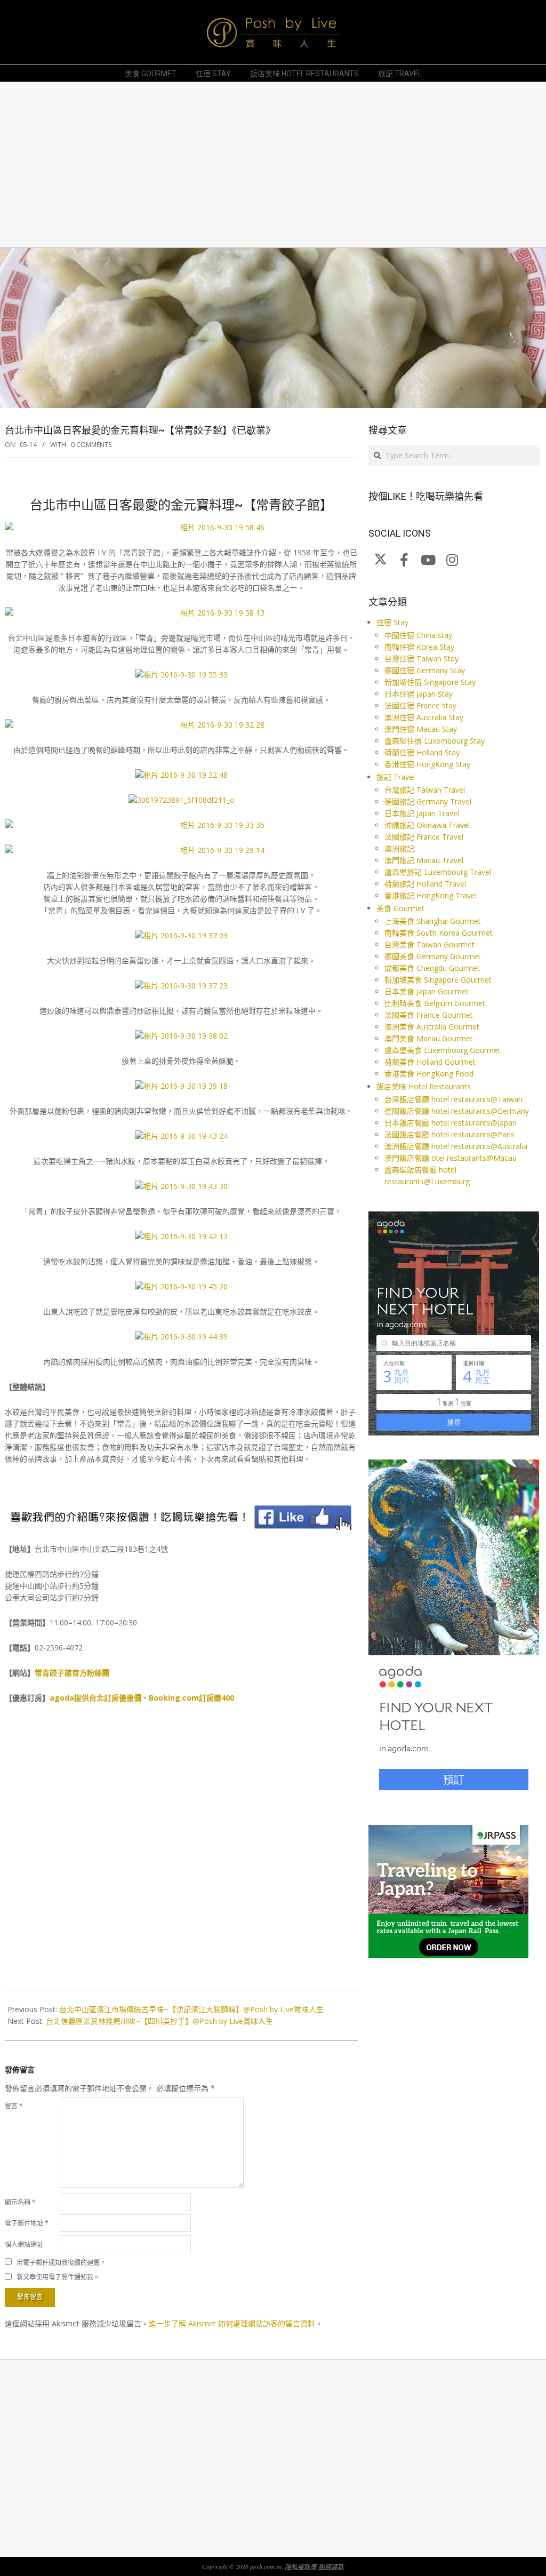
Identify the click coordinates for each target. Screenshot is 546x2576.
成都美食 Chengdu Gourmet (432, 968)
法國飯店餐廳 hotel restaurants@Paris (449, 1134)
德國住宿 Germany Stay (425, 670)
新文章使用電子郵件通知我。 (58, 2277)
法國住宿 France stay (420, 705)
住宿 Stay (392, 622)
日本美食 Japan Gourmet (427, 991)
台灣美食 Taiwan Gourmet (429, 944)
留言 (14, 2106)
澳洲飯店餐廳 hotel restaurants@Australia (456, 1146)
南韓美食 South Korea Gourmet (439, 933)
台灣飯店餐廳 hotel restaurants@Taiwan (453, 1099)
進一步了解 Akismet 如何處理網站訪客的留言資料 (232, 2323)
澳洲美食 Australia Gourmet (432, 1027)
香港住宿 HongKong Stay (427, 764)
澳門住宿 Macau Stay (421, 729)
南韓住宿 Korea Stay (419, 647)
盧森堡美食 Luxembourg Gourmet (443, 1050)
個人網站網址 (24, 2244)
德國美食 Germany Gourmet (433, 956)
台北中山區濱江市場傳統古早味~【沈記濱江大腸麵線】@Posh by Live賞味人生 (191, 2009)
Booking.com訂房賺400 (191, 1698)
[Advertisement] (273, 165)
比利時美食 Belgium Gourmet (435, 1003)
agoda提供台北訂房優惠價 (95, 1698)
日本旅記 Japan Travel (422, 813)
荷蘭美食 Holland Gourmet (430, 1062)
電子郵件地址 (27, 2223)
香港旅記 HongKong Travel (431, 895)
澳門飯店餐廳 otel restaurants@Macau (451, 1158)
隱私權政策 (301, 2566)
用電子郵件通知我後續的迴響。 (61, 2262)
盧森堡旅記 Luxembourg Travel (438, 872)
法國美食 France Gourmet (429, 1015)
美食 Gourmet (400, 908)
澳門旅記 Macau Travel (424, 860)
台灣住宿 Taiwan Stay (421, 659)
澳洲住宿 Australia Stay (424, 717)
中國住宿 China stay (418, 635)
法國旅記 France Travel (424, 837)
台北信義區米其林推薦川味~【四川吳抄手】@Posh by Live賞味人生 (159, 2021)
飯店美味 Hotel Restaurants (424, 1086)
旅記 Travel (396, 777)
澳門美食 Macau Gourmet (429, 1038)
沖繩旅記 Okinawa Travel (427, 825)
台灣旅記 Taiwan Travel (425, 790)
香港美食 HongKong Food (429, 1074)
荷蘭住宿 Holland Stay (422, 752)
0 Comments (91, 445)
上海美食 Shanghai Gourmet (433, 921)
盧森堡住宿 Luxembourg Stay (435, 741)
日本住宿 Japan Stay (419, 694)
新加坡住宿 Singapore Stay (430, 682)
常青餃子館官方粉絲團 (72, 1673)
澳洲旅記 (399, 848)
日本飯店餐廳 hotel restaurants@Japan (451, 1123)
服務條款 (331, 2566)
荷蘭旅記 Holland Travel (425, 884)
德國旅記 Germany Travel (428, 801)
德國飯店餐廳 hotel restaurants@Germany (457, 1111)
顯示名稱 (20, 2202)
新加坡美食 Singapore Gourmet (438, 980)
